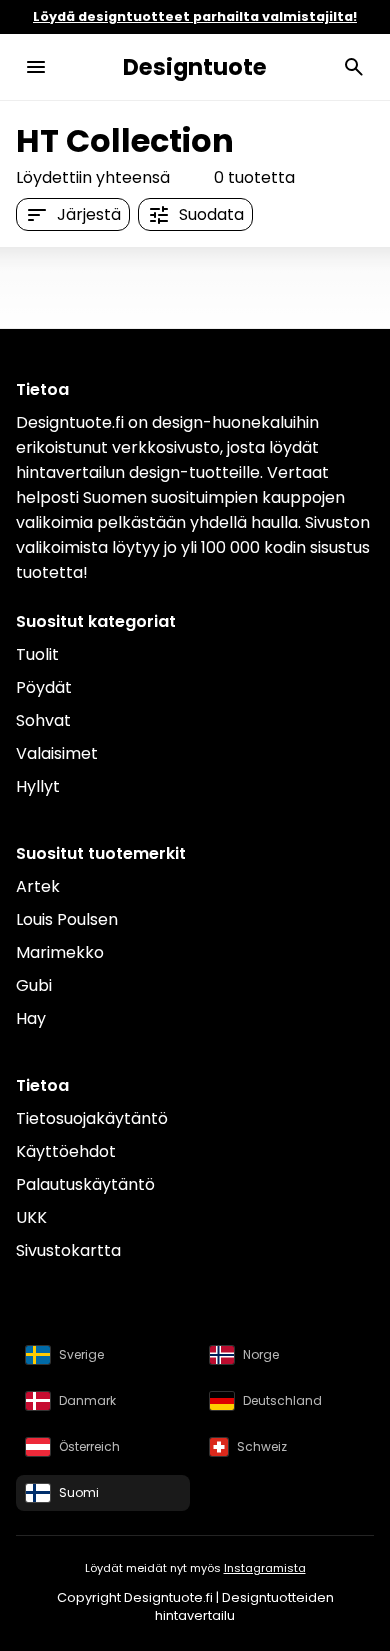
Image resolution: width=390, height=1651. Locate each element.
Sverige (81, 1354)
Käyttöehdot (66, 1151)
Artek (38, 886)
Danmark (87, 1400)
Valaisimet (57, 753)
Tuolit (37, 654)
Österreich (89, 1446)
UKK (31, 1217)
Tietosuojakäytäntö (92, 1118)
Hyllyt (38, 786)
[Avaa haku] (354, 67)
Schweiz (262, 1446)
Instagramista (265, 1568)
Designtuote (195, 67)
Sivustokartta (68, 1250)
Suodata (211, 214)
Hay (31, 1018)
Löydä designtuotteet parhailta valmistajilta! (195, 16)
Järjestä (89, 214)
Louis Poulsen (67, 919)
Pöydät (44, 687)
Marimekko (60, 952)
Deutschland (282, 1400)
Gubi (34, 985)
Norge (261, 1354)
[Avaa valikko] (36, 67)
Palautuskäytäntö (85, 1184)
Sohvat (43, 720)
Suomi (79, 1492)
